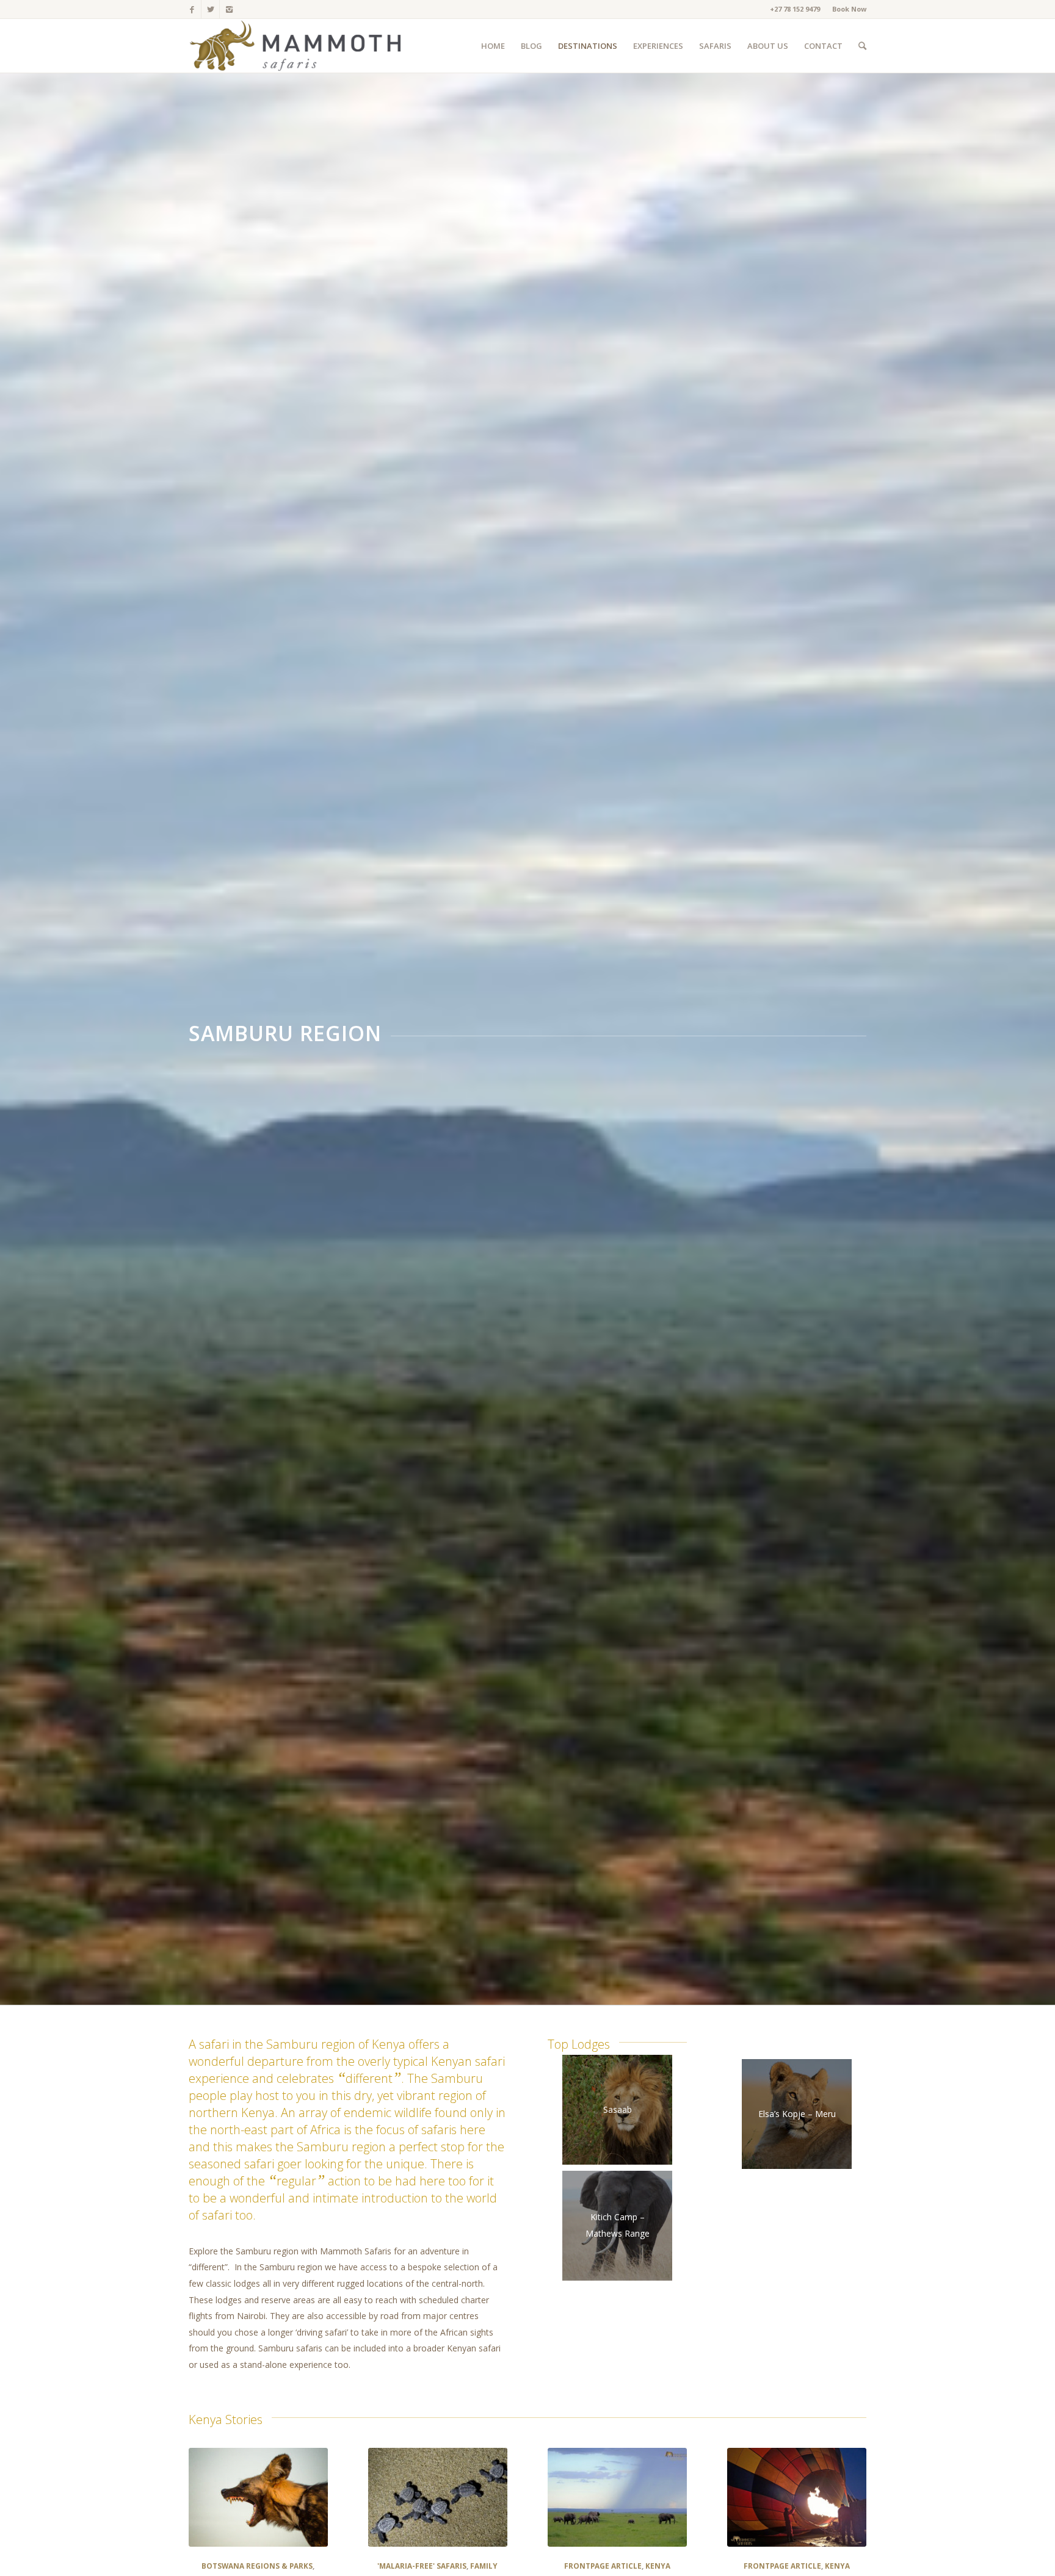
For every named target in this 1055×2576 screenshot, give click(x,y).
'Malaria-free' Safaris (422, 2566)
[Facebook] (192, 9)
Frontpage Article (603, 2566)
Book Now (849, 9)
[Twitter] (210, 9)
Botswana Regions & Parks (257, 2566)
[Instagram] (229, 9)
